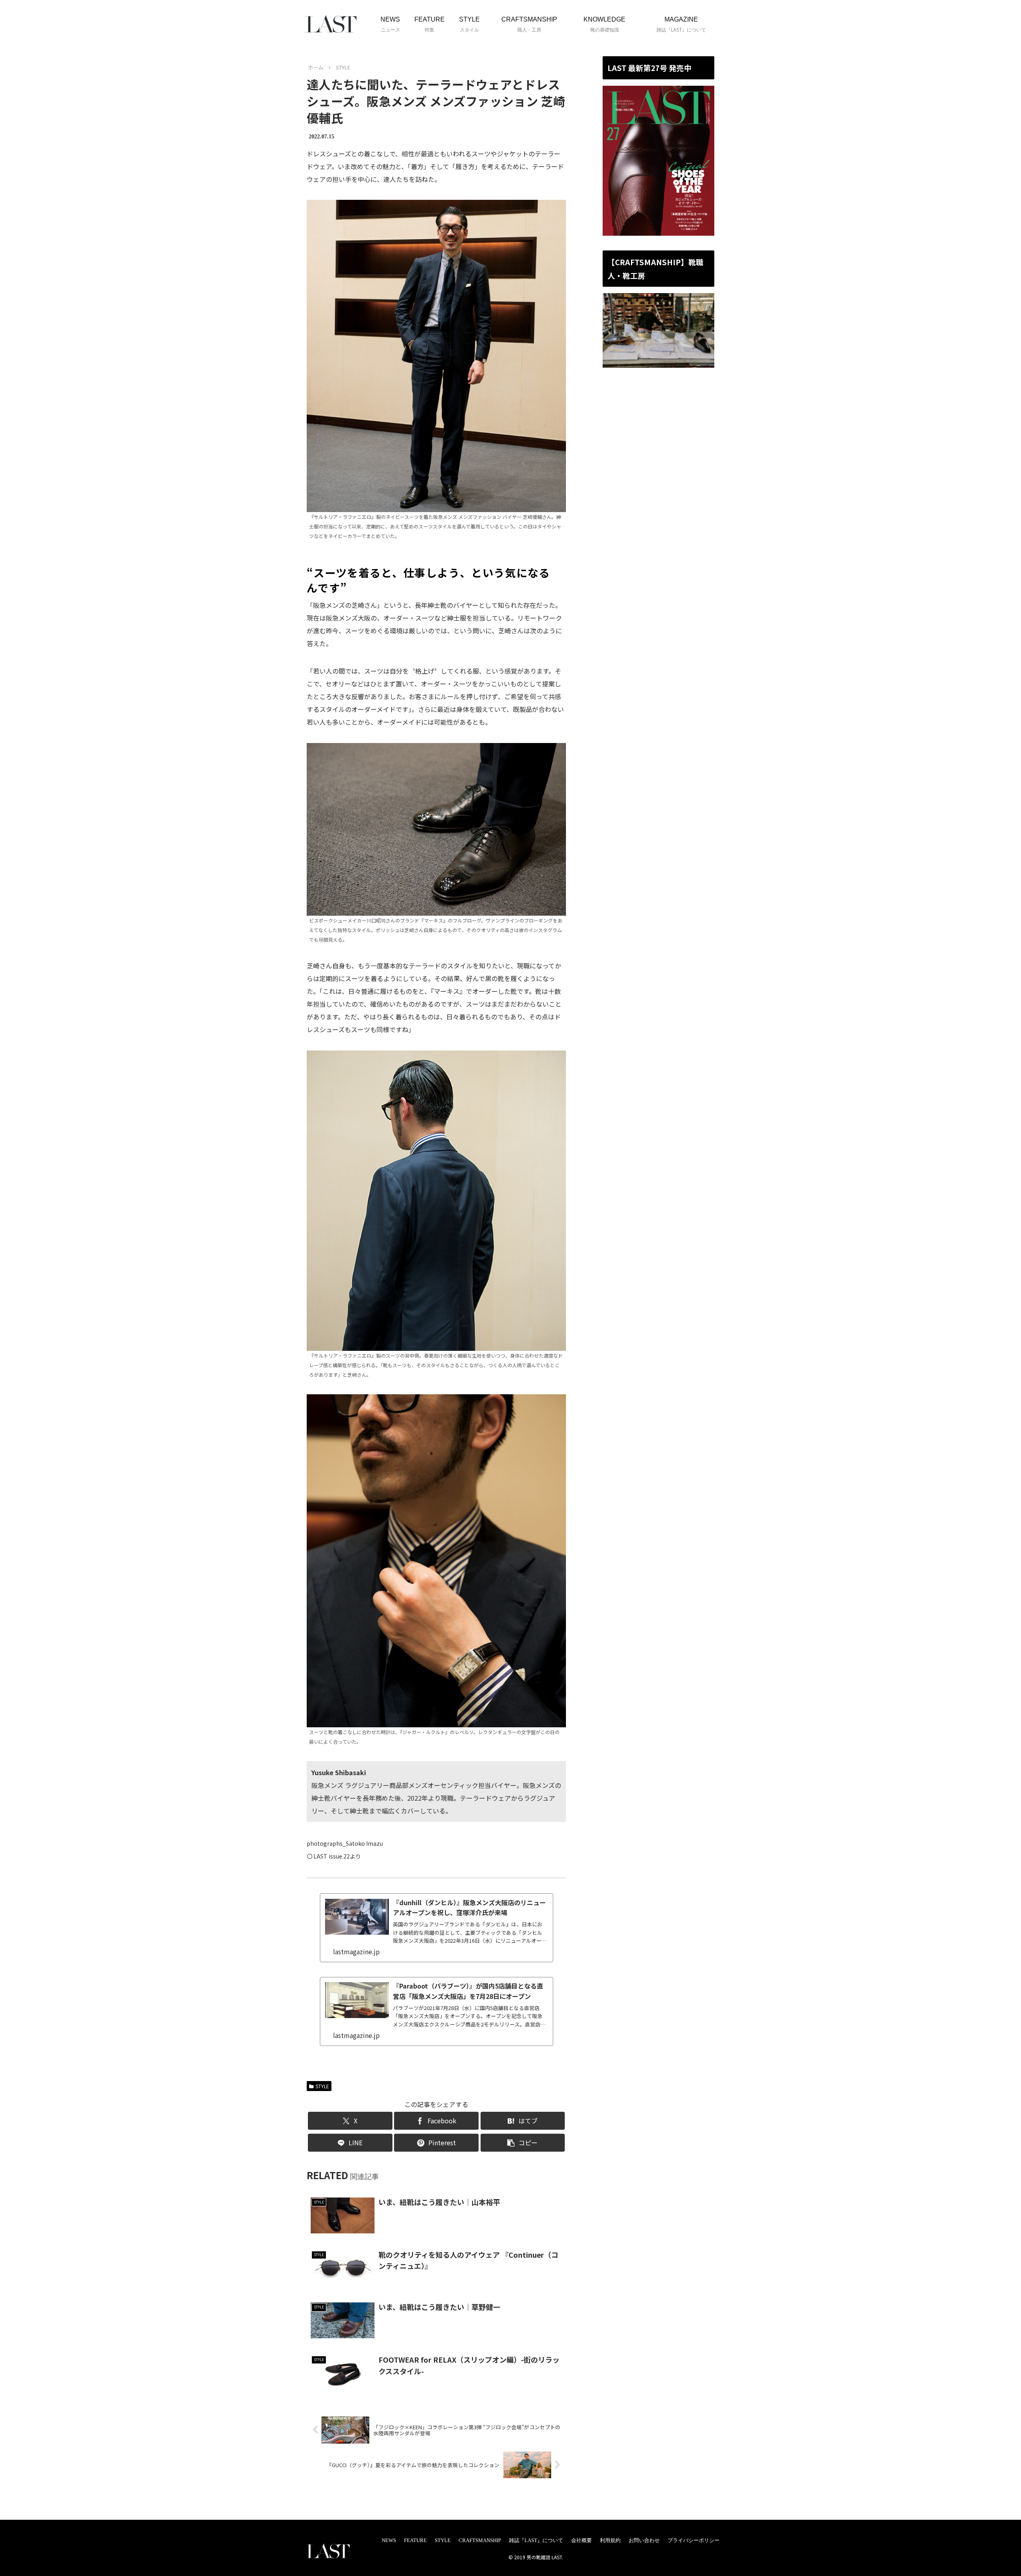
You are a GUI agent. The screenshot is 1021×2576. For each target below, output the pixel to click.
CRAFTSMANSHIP (480, 2540)
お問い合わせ (644, 2540)
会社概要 (581, 2540)
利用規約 (610, 2540)
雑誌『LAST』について (536, 2540)
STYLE (322, 2086)
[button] (523, 2143)
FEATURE (415, 2540)
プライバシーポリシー (694, 2540)
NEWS (389, 2540)
